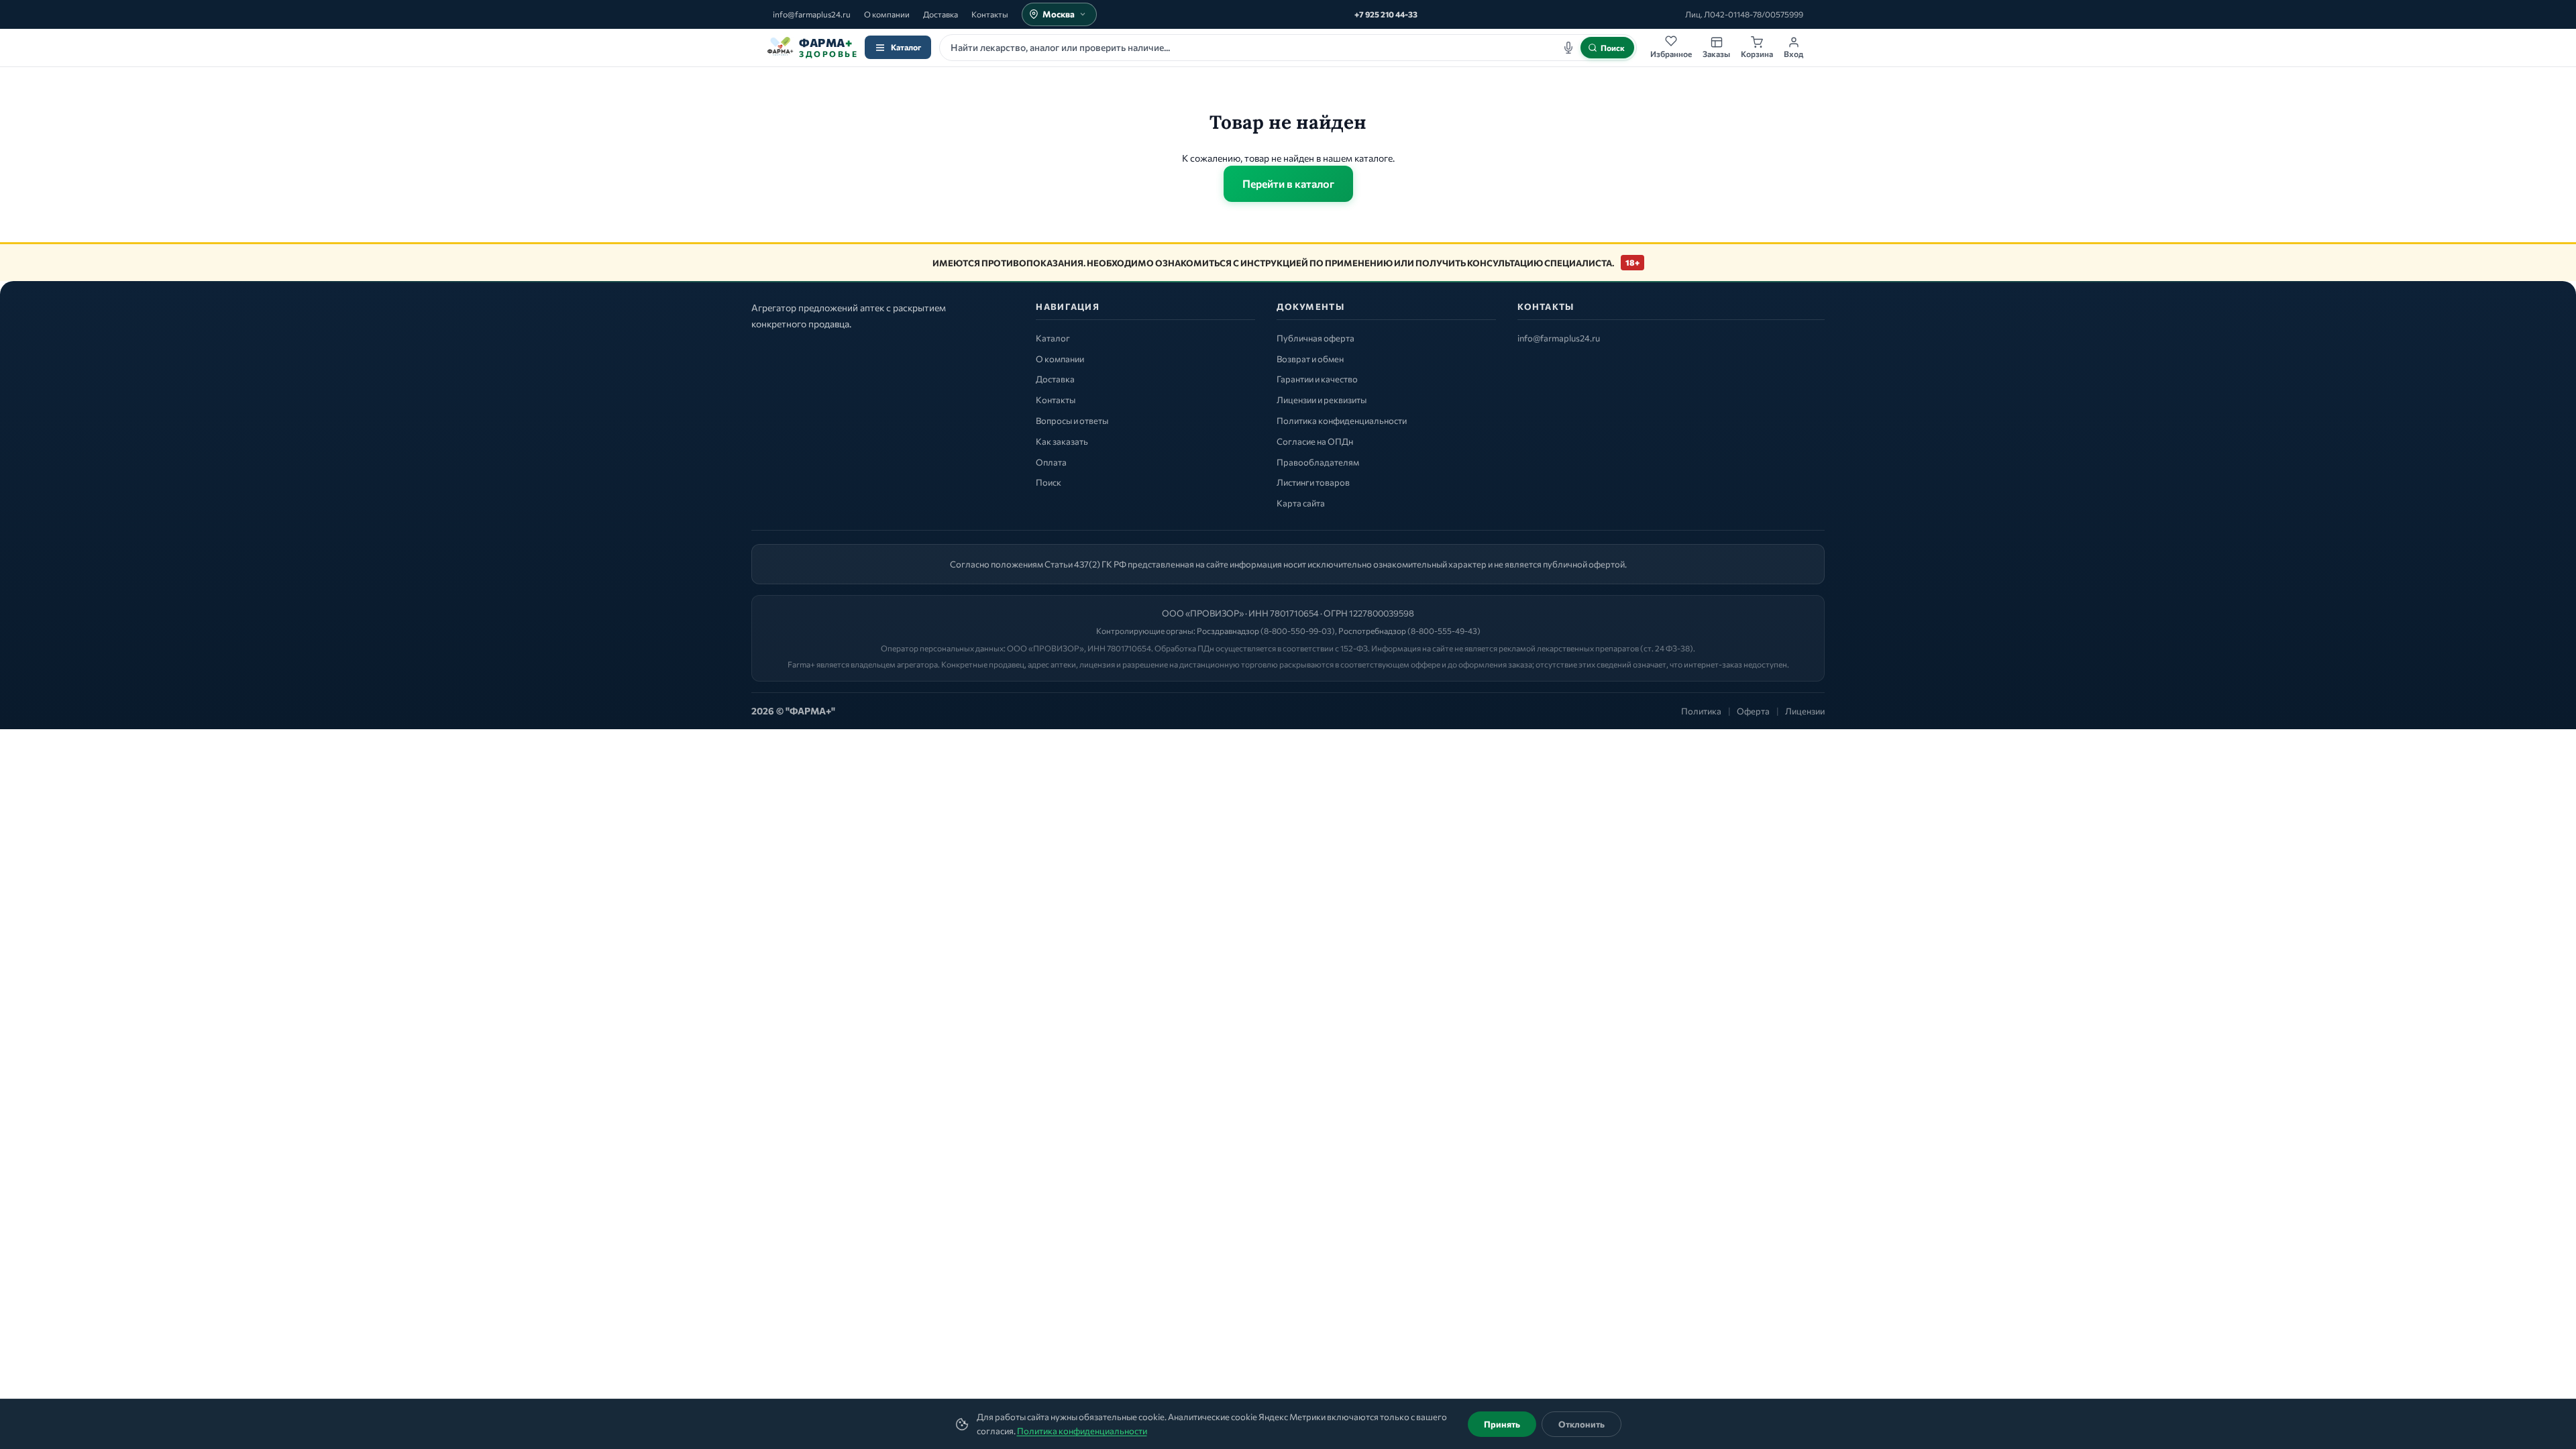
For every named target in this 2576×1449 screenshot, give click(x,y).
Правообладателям (1318, 462)
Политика (1701, 711)
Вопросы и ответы (1072, 421)
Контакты (990, 14)
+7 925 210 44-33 (1386, 14)
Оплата (1051, 462)
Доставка (941, 14)
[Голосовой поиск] (1568, 48)
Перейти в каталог (1288, 183)
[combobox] (1288, 48)
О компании (887, 14)
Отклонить (1581, 1424)
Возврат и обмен (1310, 359)
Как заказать (1062, 441)
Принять (1502, 1424)
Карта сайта (1301, 503)
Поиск (1049, 482)
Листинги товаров (1313, 482)
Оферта (1753, 711)
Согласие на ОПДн (1315, 441)
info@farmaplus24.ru (812, 14)
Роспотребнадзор (1372, 631)
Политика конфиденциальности (1082, 1431)
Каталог (906, 47)
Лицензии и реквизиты (1322, 400)
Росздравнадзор (1228, 631)
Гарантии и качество (1317, 379)
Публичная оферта (1316, 338)
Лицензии (1805, 711)
